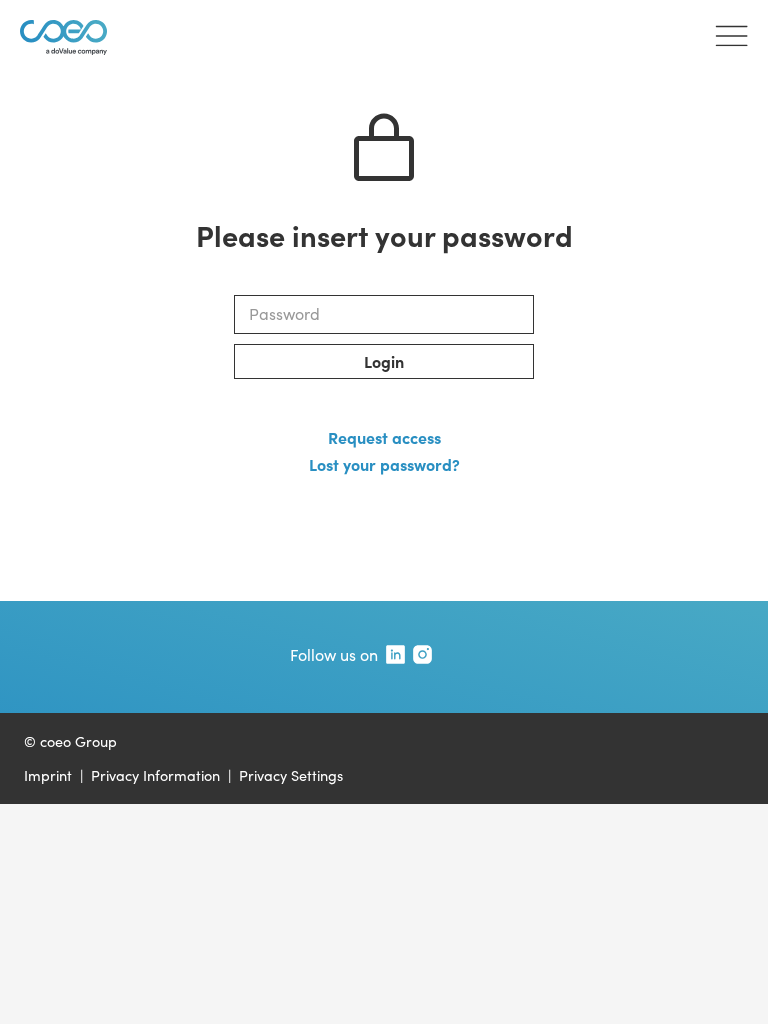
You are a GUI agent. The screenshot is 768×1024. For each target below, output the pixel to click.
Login (384, 361)
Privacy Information (155, 775)
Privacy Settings (291, 775)
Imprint (48, 775)
